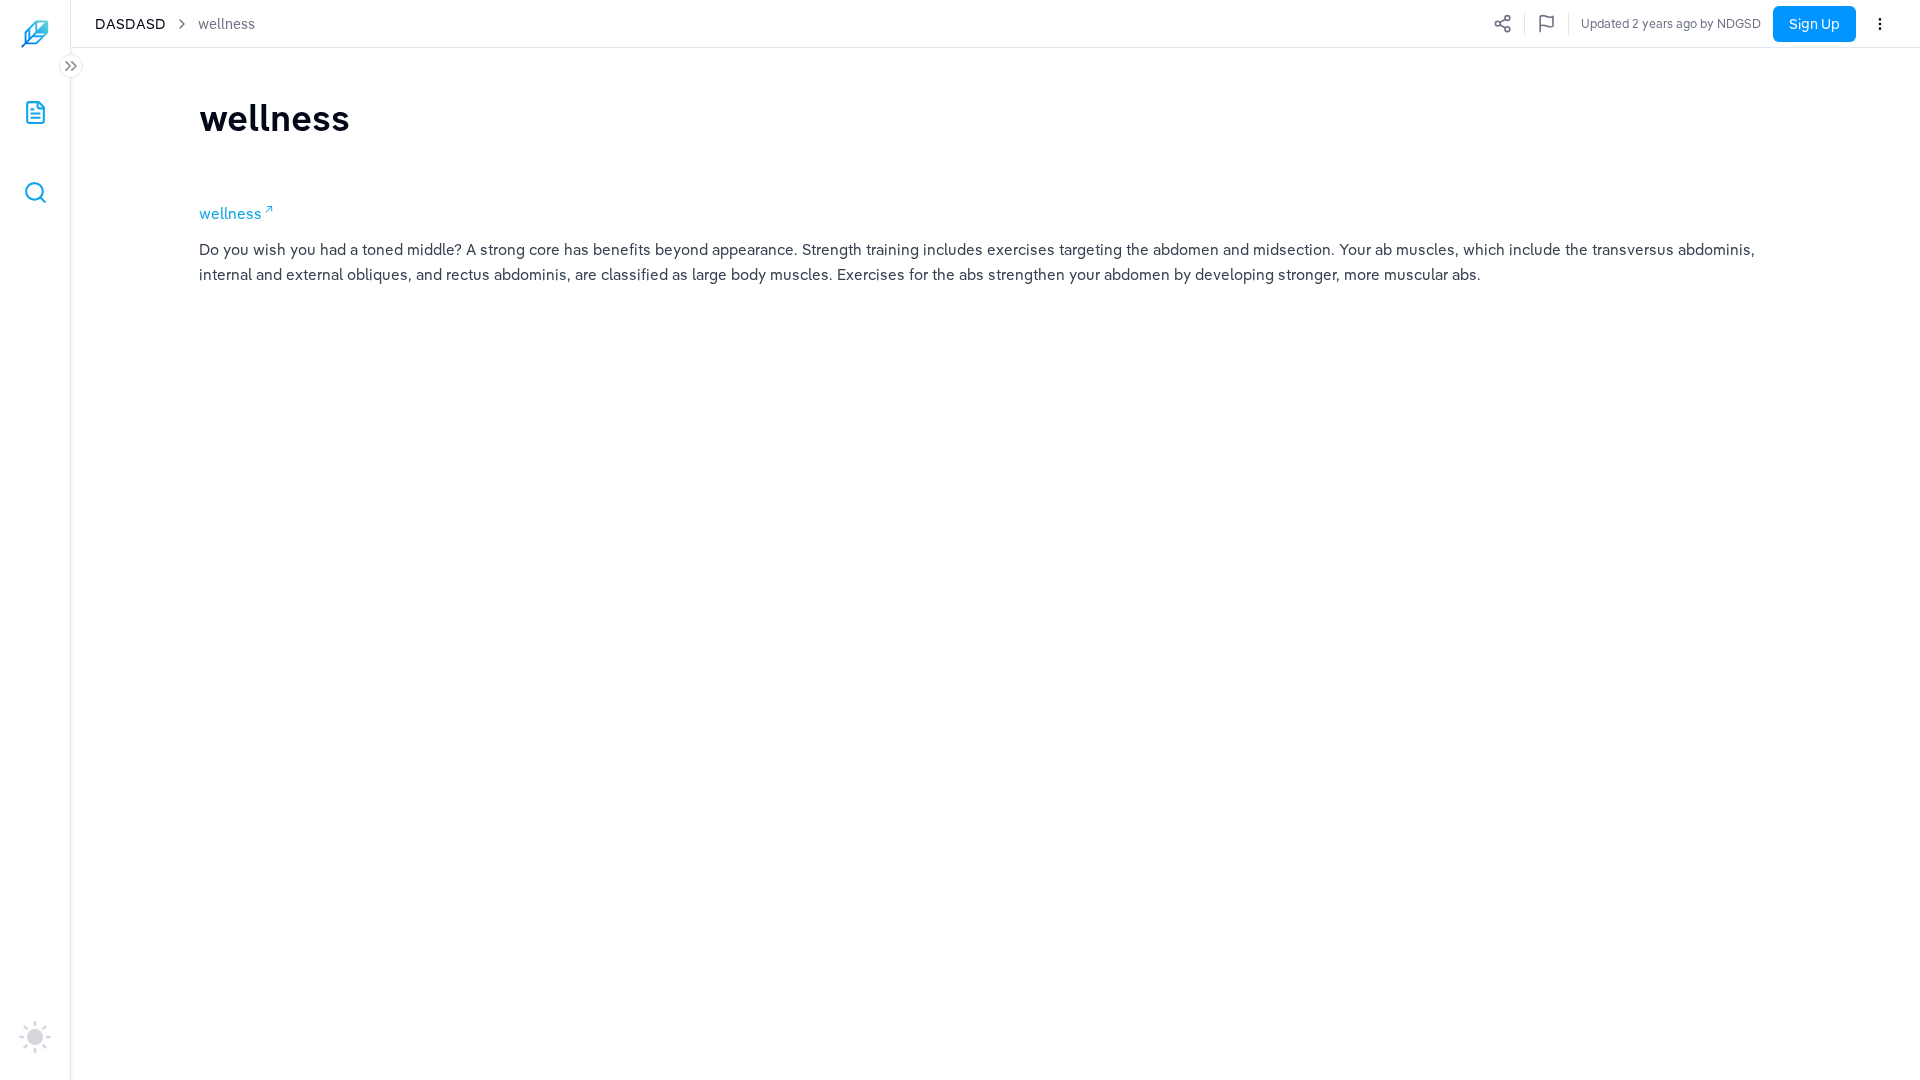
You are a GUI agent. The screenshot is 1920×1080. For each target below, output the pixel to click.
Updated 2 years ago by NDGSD (1671, 23)
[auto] (35, 1037)
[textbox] (274, 117)
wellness (226, 24)
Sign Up (1814, 24)
